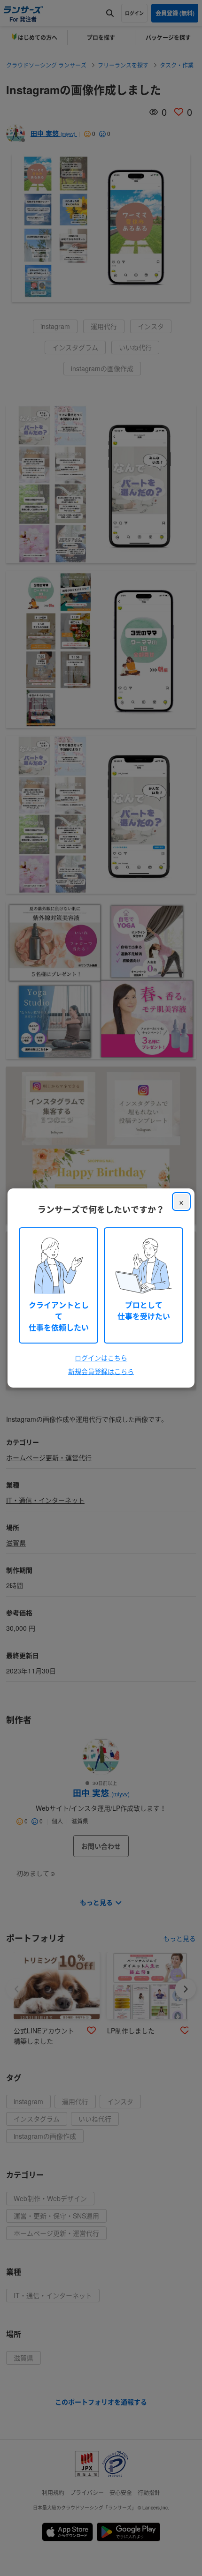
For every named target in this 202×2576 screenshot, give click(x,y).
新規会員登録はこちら (101, 1371)
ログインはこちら (101, 1358)
